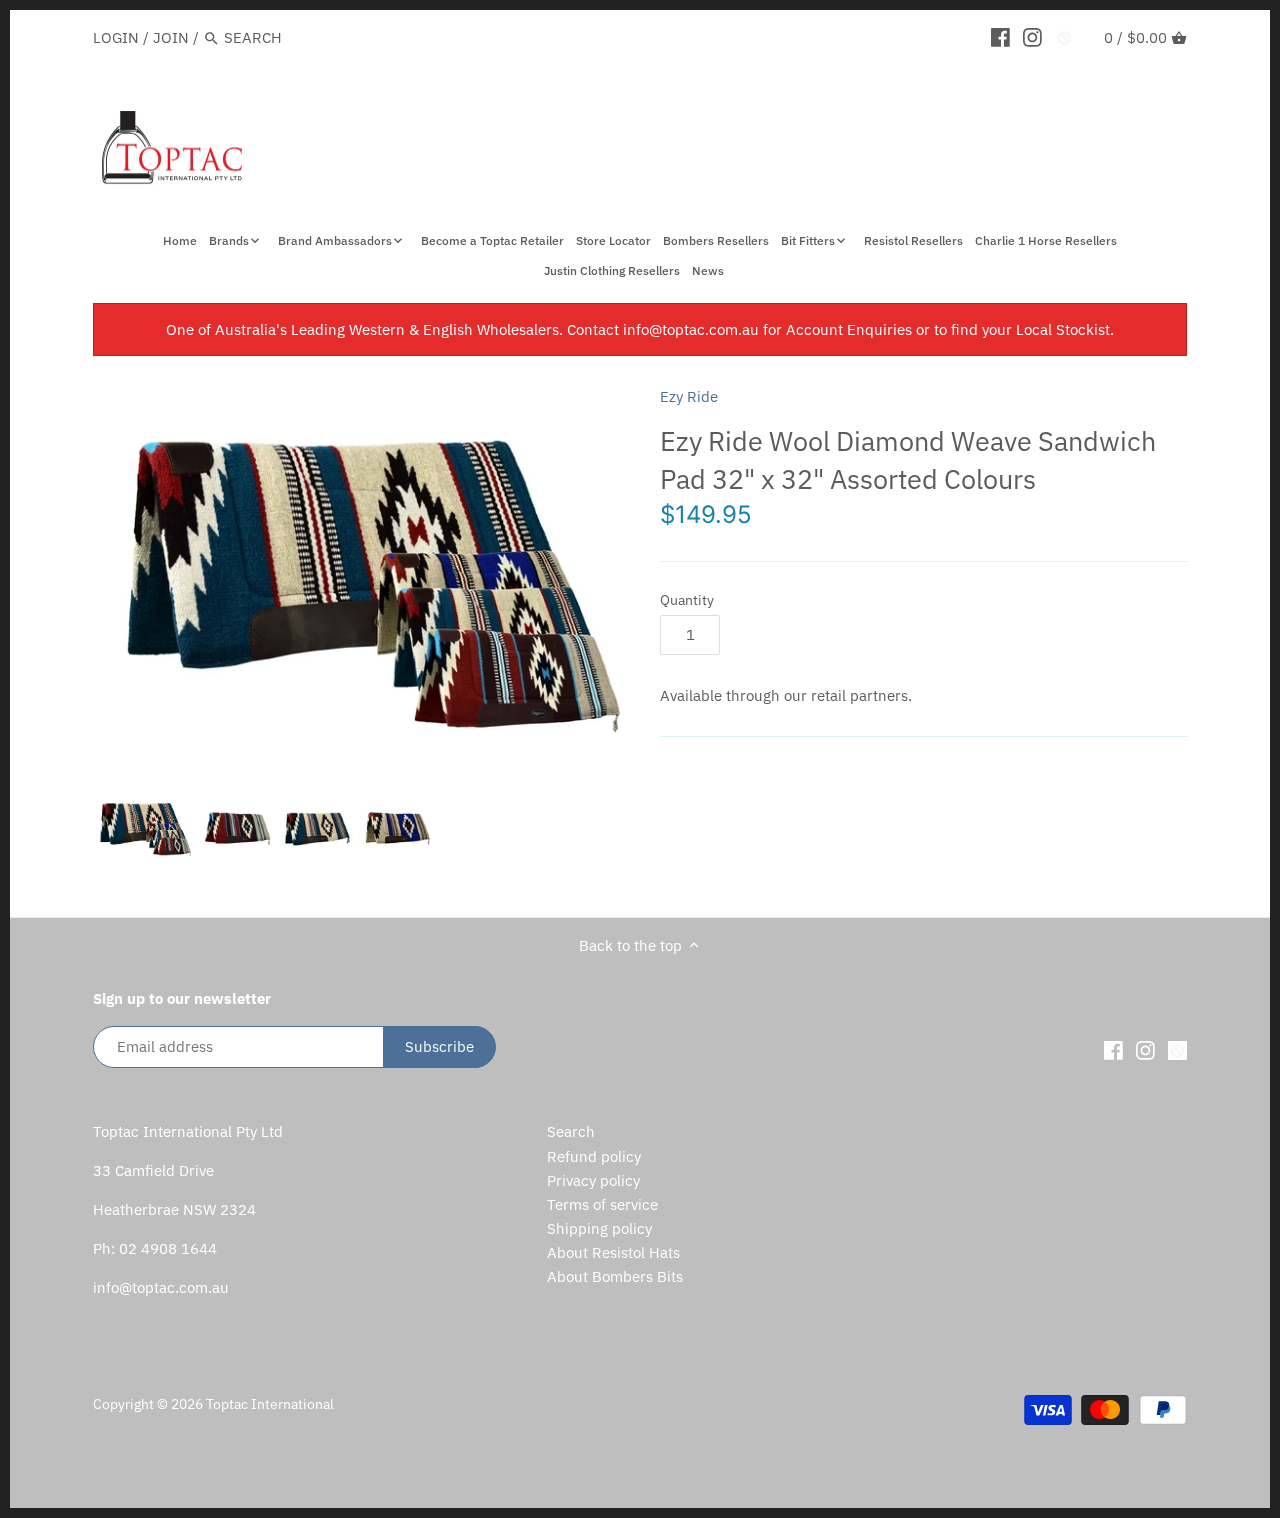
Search (571, 1131)
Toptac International (270, 1404)
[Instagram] (1032, 37)
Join (171, 37)
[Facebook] (1000, 37)
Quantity (687, 600)
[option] (142, 827)
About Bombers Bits (615, 1276)
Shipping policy (599, 1228)
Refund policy (594, 1156)
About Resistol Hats (613, 1252)
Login (116, 37)
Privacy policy (593, 1180)
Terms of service (602, 1204)
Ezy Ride (689, 396)
